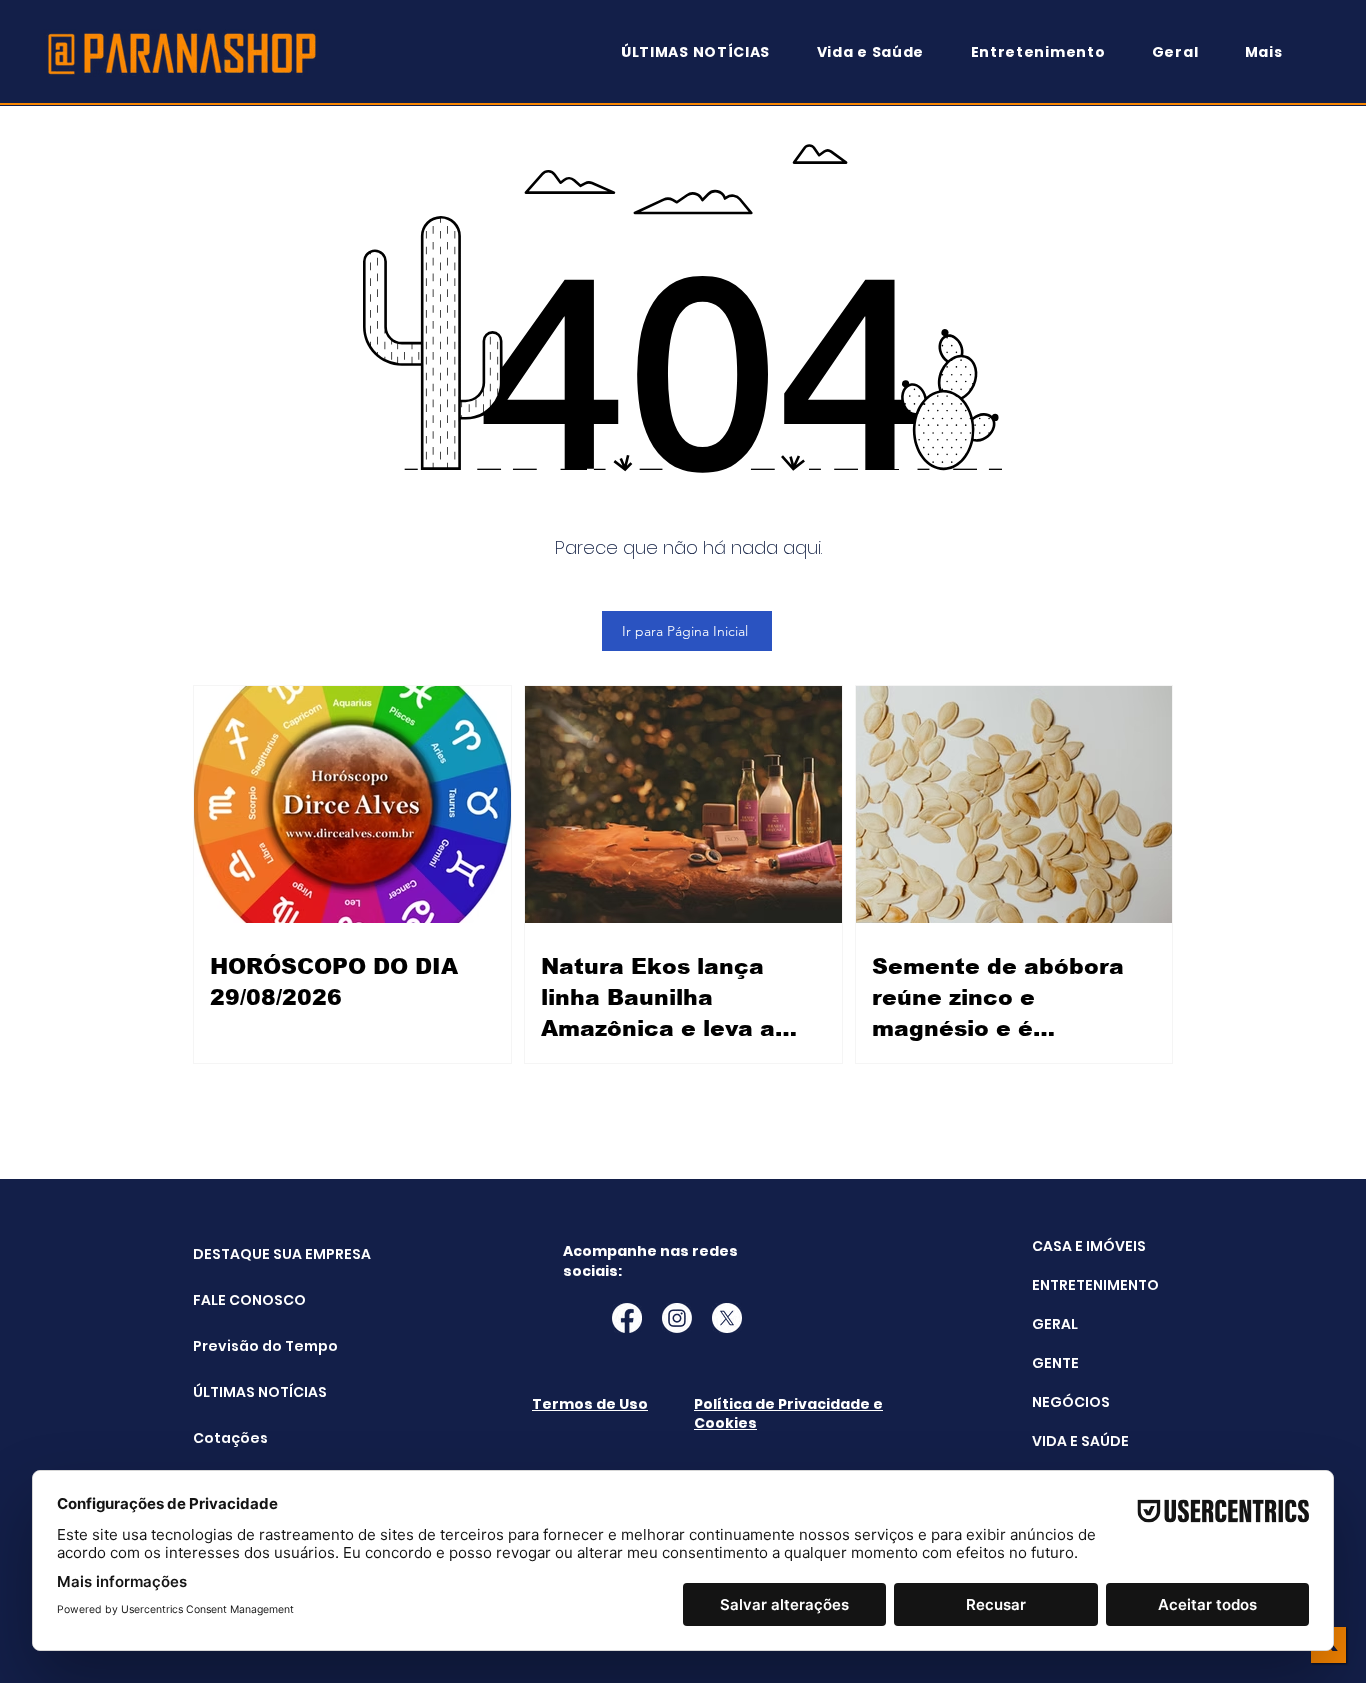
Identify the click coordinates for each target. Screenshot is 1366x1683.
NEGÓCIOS (1071, 1402)
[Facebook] (627, 1318)
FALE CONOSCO (243, 1300)
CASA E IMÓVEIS (1089, 1246)
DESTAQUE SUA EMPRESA (243, 1254)
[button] (1273, 52)
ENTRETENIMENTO (1095, 1285)
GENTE (1055, 1363)
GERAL (1055, 1324)
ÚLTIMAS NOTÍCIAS (243, 1392)
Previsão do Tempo (243, 1346)
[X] (727, 1318)
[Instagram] (677, 1318)
